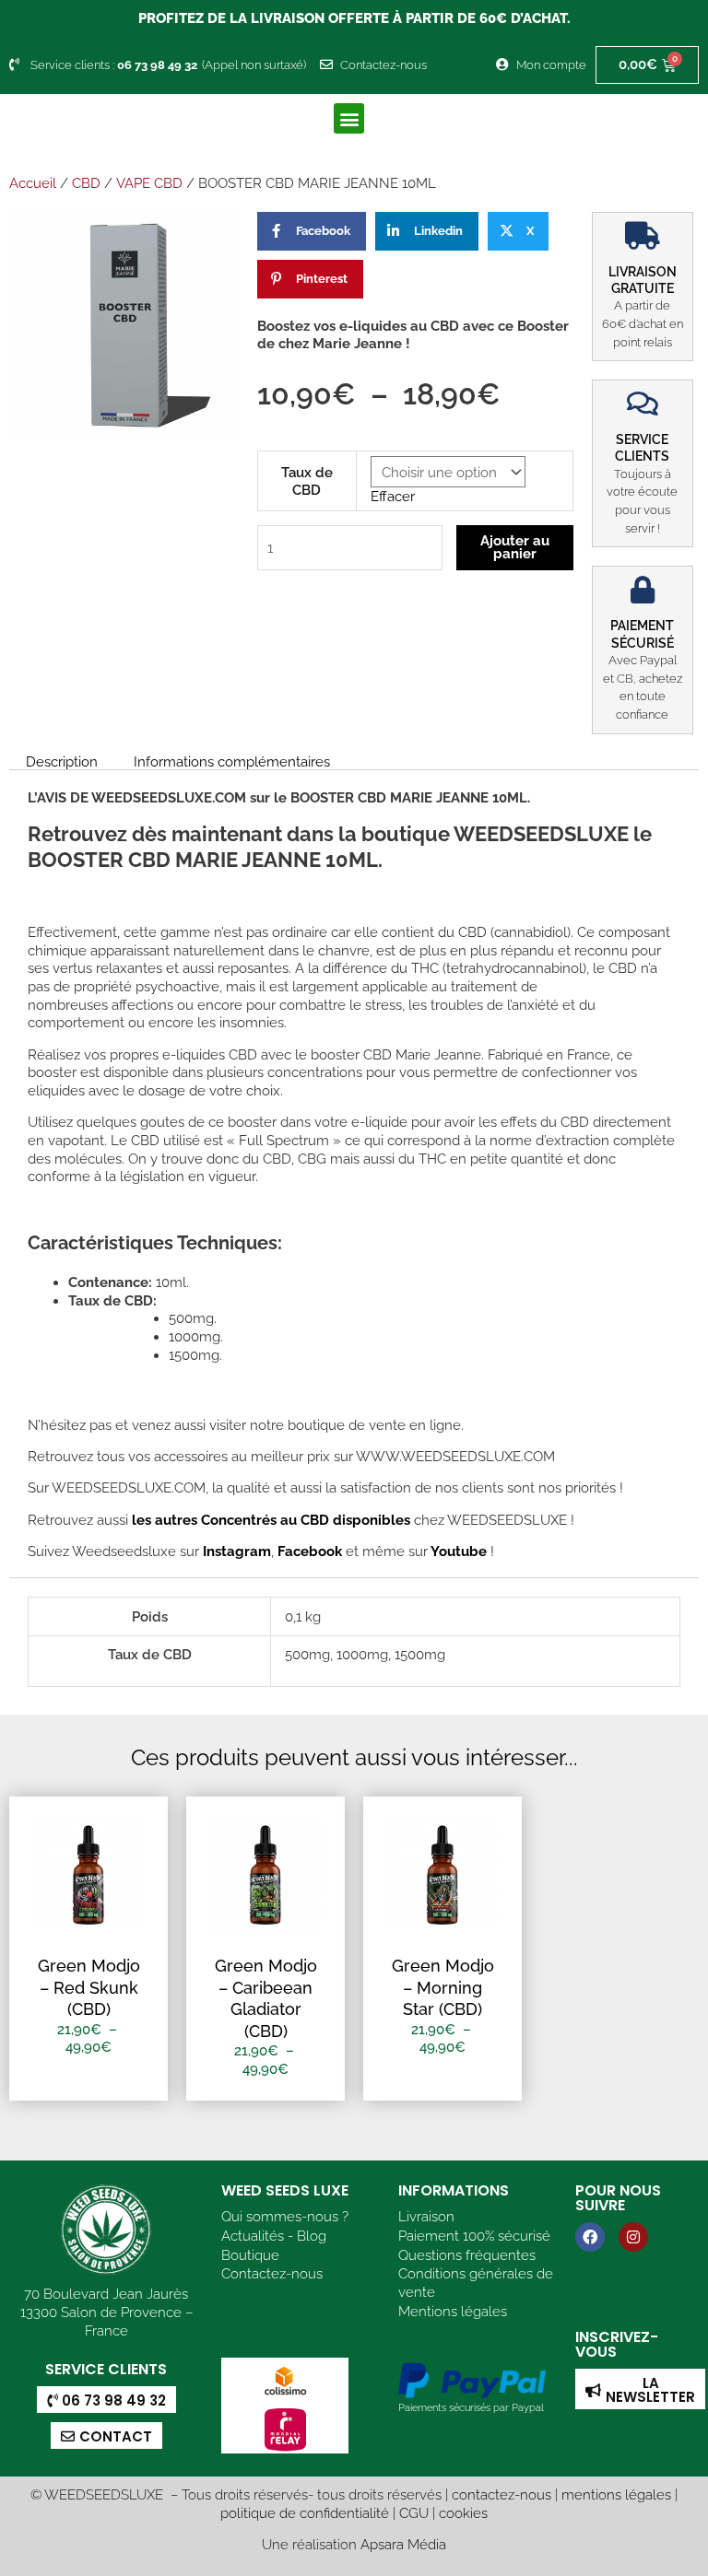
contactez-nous (501, 2494)
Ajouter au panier (515, 547)
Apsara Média (403, 2544)
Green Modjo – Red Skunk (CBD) (89, 1987)
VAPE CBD (149, 183)
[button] (349, 118)
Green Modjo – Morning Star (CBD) (443, 1987)
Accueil (33, 183)
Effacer (393, 496)
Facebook (308, 1551)
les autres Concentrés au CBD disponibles (269, 1520)
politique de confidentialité (305, 2513)
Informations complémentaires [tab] (232, 761)
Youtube (460, 1551)
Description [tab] (62, 761)
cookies (463, 2513)
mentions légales (616, 2494)
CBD (86, 183)
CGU (414, 2513)
